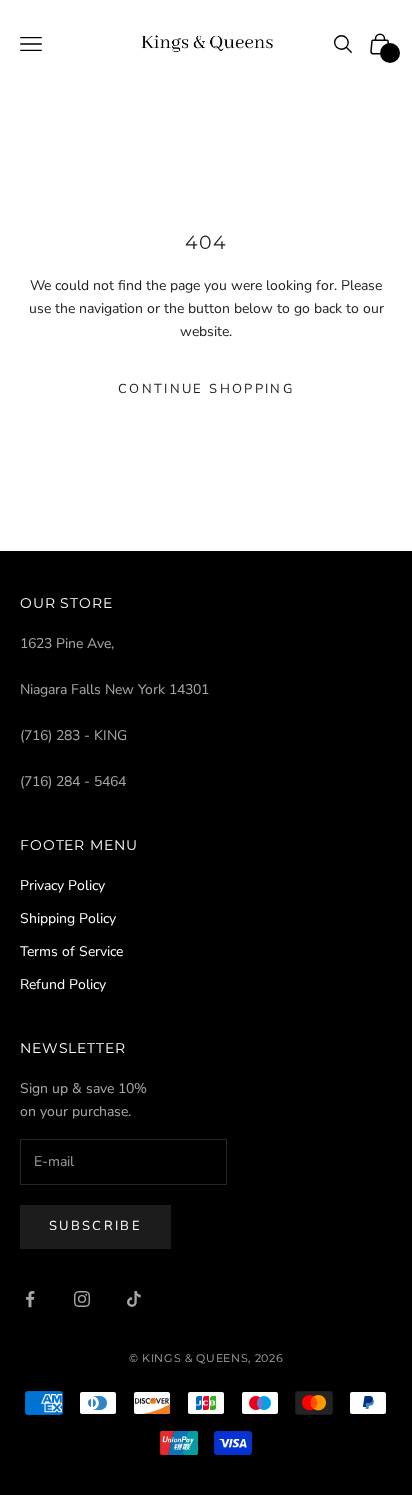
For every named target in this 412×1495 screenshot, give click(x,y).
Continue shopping (206, 389)
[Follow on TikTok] (134, 1299)
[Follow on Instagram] (82, 1299)
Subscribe (95, 1226)
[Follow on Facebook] (30, 1299)
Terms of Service (71, 951)
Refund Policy (63, 984)
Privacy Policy (62, 885)
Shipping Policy (68, 918)
